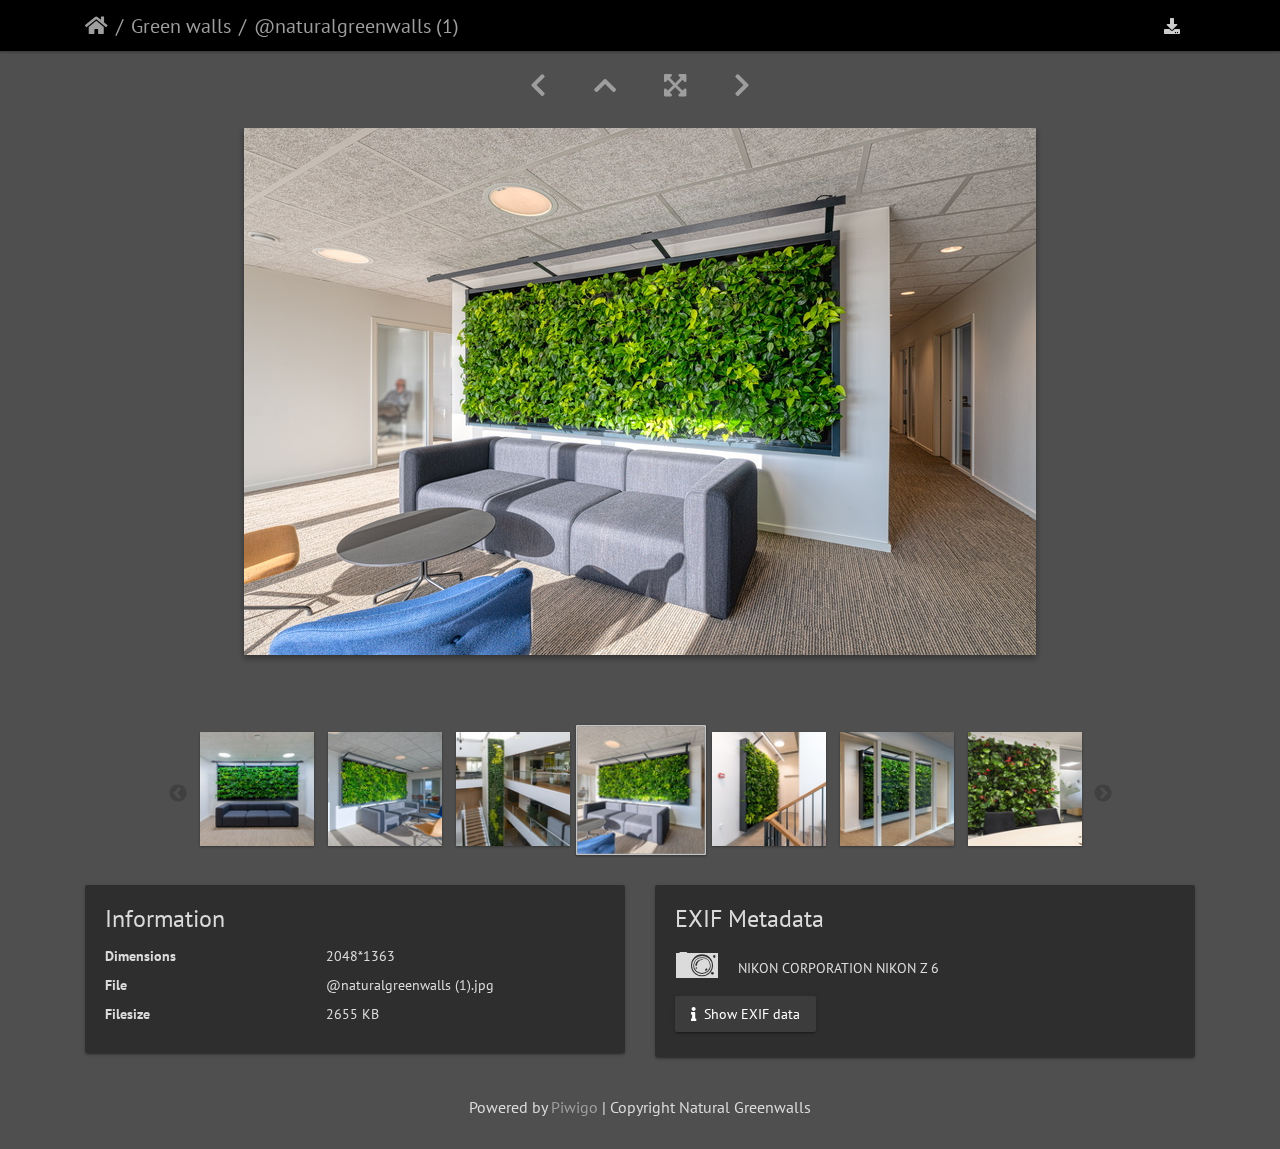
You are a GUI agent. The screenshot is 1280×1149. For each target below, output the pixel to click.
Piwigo (574, 1107)
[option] (257, 789)
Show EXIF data (750, 1014)
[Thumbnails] (605, 85)
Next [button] (1103, 794)
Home (96, 26)
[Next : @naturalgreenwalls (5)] (742, 85)
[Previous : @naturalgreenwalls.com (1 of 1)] (538, 85)
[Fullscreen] (675, 85)
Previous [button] (178, 794)
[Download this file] (1172, 25)
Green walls (181, 26)
